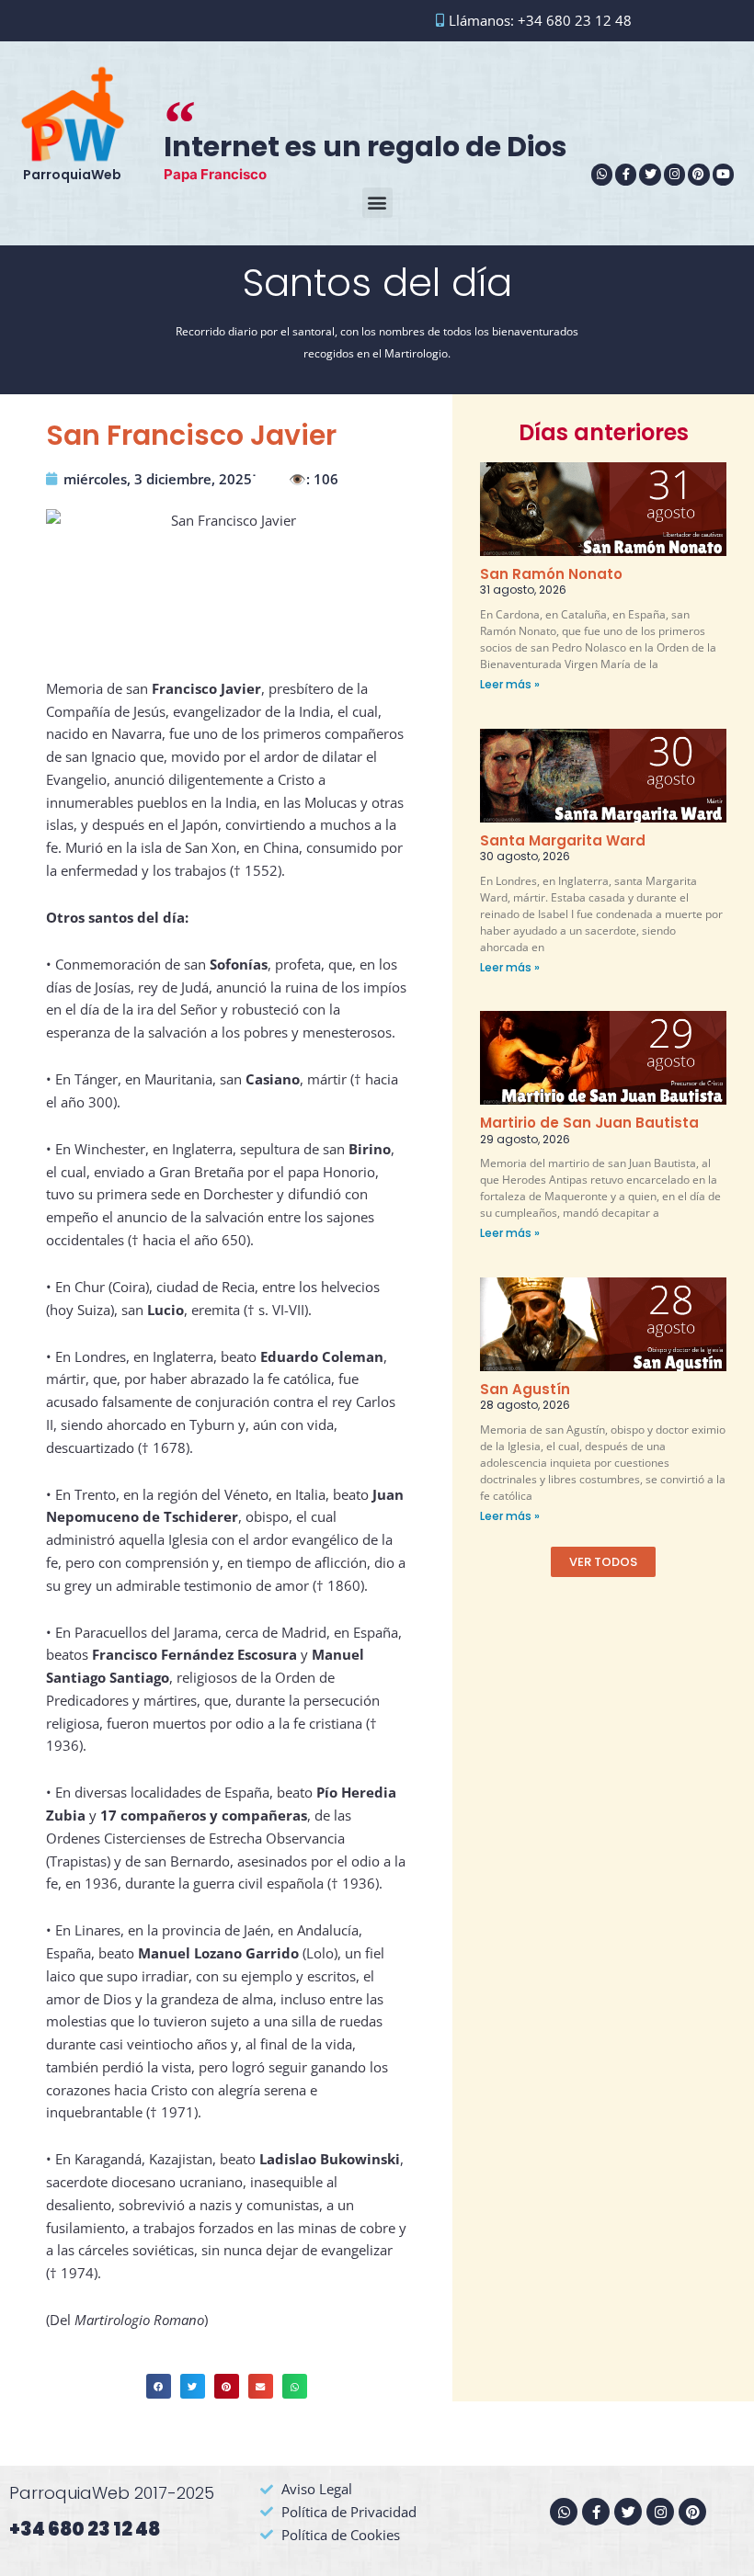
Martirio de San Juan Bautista (589, 1123)
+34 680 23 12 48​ (85, 2529)
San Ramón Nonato (551, 574)
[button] (377, 203)
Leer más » (510, 684)
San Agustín (525, 1389)
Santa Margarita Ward (563, 840)
